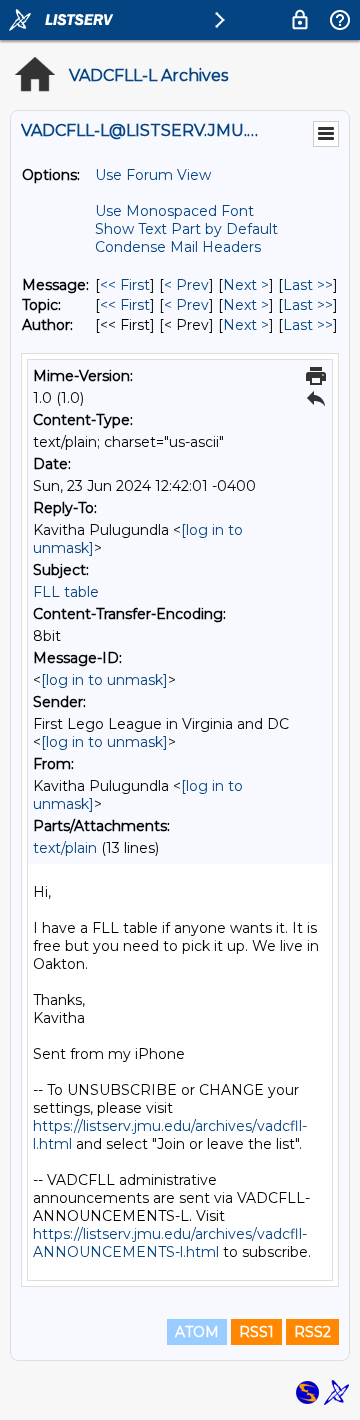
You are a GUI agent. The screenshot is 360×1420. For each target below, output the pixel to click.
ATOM (197, 1332)
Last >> (308, 285)
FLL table (66, 592)
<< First (125, 285)
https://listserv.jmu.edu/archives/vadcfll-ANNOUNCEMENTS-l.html (170, 1243)
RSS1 (256, 1332)
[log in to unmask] (104, 680)
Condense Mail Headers (178, 247)
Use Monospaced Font (174, 211)
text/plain (65, 848)
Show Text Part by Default (186, 229)
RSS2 (312, 1332)
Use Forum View (153, 175)
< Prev (186, 285)
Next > (246, 285)
